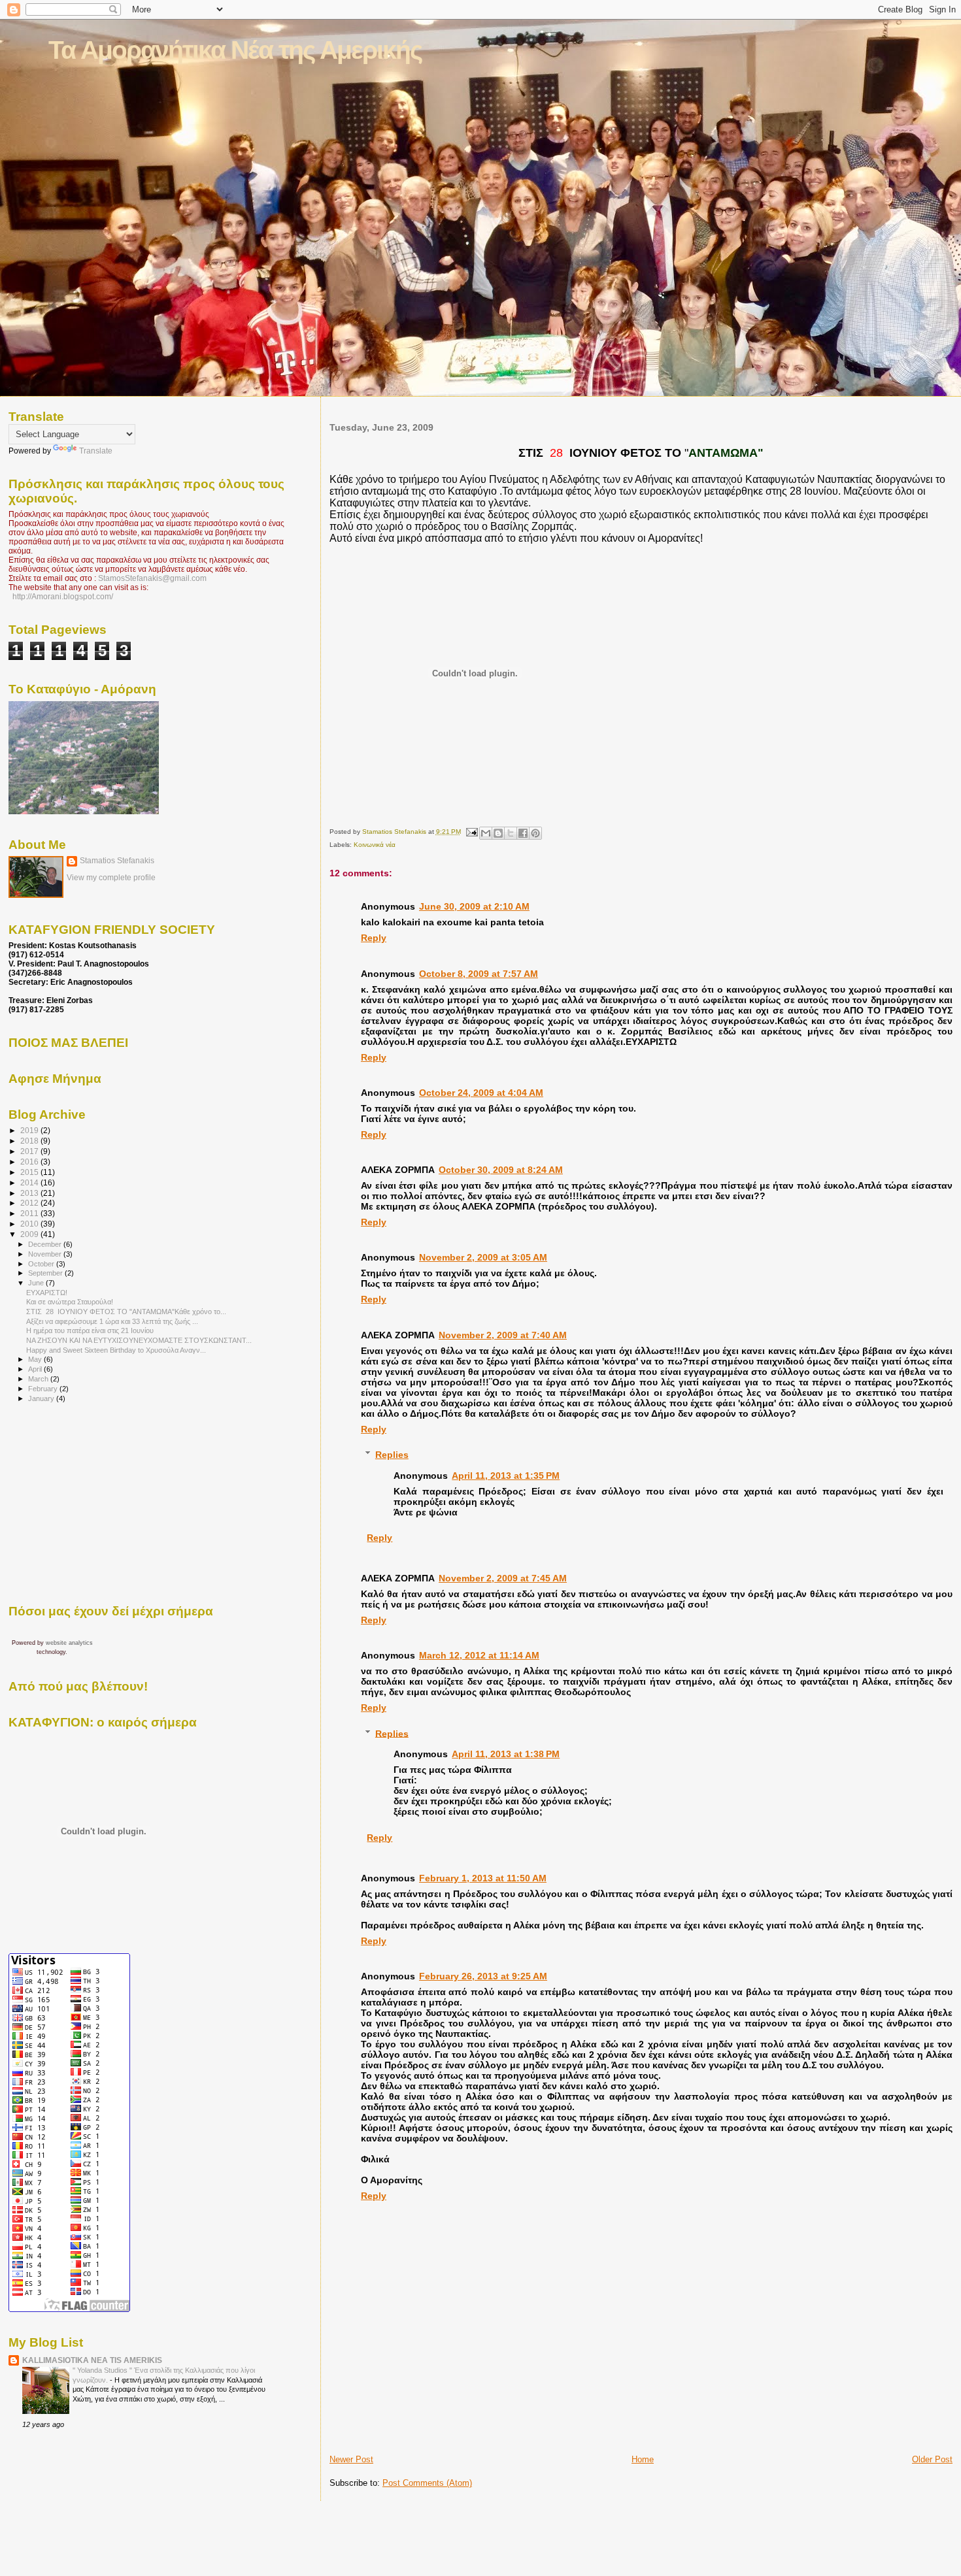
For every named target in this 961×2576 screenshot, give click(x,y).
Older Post (932, 2459)
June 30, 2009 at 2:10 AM (474, 906)
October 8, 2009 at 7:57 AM (479, 974)
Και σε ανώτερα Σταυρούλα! (70, 1302)
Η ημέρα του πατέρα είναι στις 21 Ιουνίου (90, 1330)
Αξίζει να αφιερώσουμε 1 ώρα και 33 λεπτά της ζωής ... (112, 1321)
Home (643, 2459)
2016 (30, 1162)
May (36, 1359)
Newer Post (351, 2459)
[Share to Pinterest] (535, 833)
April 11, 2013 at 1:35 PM (506, 1476)
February (44, 1389)
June (37, 1283)
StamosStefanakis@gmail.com (152, 578)
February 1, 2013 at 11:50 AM (483, 1878)
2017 (30, 1151)
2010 (30, 1224)
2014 (30, 1182)
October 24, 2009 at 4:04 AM (481, 1093)
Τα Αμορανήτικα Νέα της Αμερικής (235, 50)
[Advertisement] (406, 2424)
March (39, 1379)
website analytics (69, 1643)
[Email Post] (471, 832)
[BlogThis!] (498, 833)
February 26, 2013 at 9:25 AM (483, 1976)
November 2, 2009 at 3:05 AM (483, 1257)
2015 (30, 1172)
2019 (30, 1130)
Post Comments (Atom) (427, 2483)
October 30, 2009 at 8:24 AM (501, 1170)
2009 (30, 1234)
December (46, 1244)
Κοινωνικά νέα (375, 845)
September (46, 1273)
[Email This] (486, 833)
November (46, 1254)
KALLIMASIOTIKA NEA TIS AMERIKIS (92, 2360)
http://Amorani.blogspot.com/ (63, 597)
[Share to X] (511, 833)
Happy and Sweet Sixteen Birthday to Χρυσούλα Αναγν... (116, 1350)
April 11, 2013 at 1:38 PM (506, 1754)
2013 (30, 1193)
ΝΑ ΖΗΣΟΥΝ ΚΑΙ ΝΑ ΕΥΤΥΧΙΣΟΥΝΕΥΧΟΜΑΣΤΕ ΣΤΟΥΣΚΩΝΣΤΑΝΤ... (139, 1340)
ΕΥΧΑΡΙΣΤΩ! (47, 1293)
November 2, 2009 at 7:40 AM (503, 1335)
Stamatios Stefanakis (117, 861)
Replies (392, 1455)
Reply (374, 938)
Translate (96, 451)
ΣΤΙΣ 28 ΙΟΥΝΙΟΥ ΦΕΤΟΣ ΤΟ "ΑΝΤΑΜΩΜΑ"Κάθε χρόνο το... (126, 1312)
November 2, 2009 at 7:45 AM (503, 1578)
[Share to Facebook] (523, 833)
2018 (30, 1141)
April (36, 1369)
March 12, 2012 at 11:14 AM (479, 1655)
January (42, 1398)
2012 (30, 1203)
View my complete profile (111, 878)
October (42, 1264)
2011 (30, 1213)
